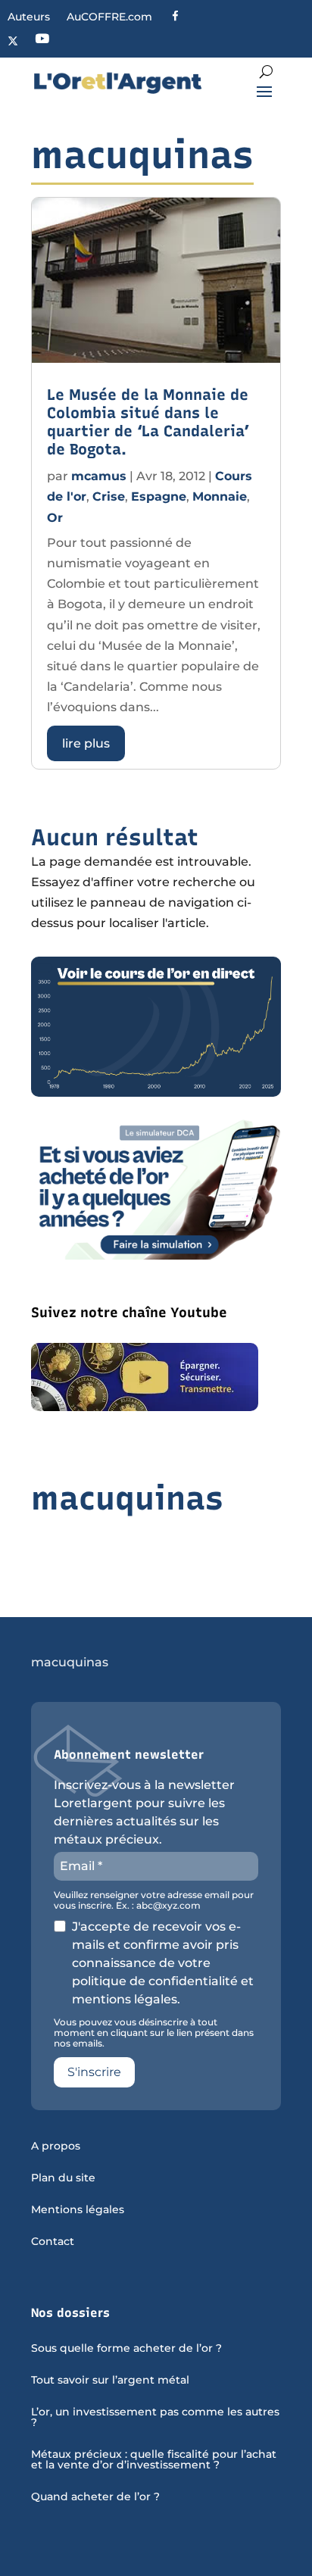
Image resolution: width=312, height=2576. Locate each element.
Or (55, 518)
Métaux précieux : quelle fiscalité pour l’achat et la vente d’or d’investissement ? (154, 2460)
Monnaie (220, 496)
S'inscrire (94, 2072)
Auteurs (29, 17)
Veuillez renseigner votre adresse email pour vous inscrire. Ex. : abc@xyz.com (154, 1900)
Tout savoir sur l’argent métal (110, 2381)
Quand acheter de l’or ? (95, 2497)
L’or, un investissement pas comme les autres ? (155, 2418)
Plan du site (63, 2178)
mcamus (99, 476)
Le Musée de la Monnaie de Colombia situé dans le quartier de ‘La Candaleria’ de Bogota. (148, 422)
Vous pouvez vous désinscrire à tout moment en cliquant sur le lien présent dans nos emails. (154, 2033)
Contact (53, 2242)
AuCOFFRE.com (109, 17)
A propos (56, 2147)
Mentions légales (78, 2210)
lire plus (86, 743)
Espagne (159, 496)
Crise (109, 496)
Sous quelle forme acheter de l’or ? (126, 2349)
